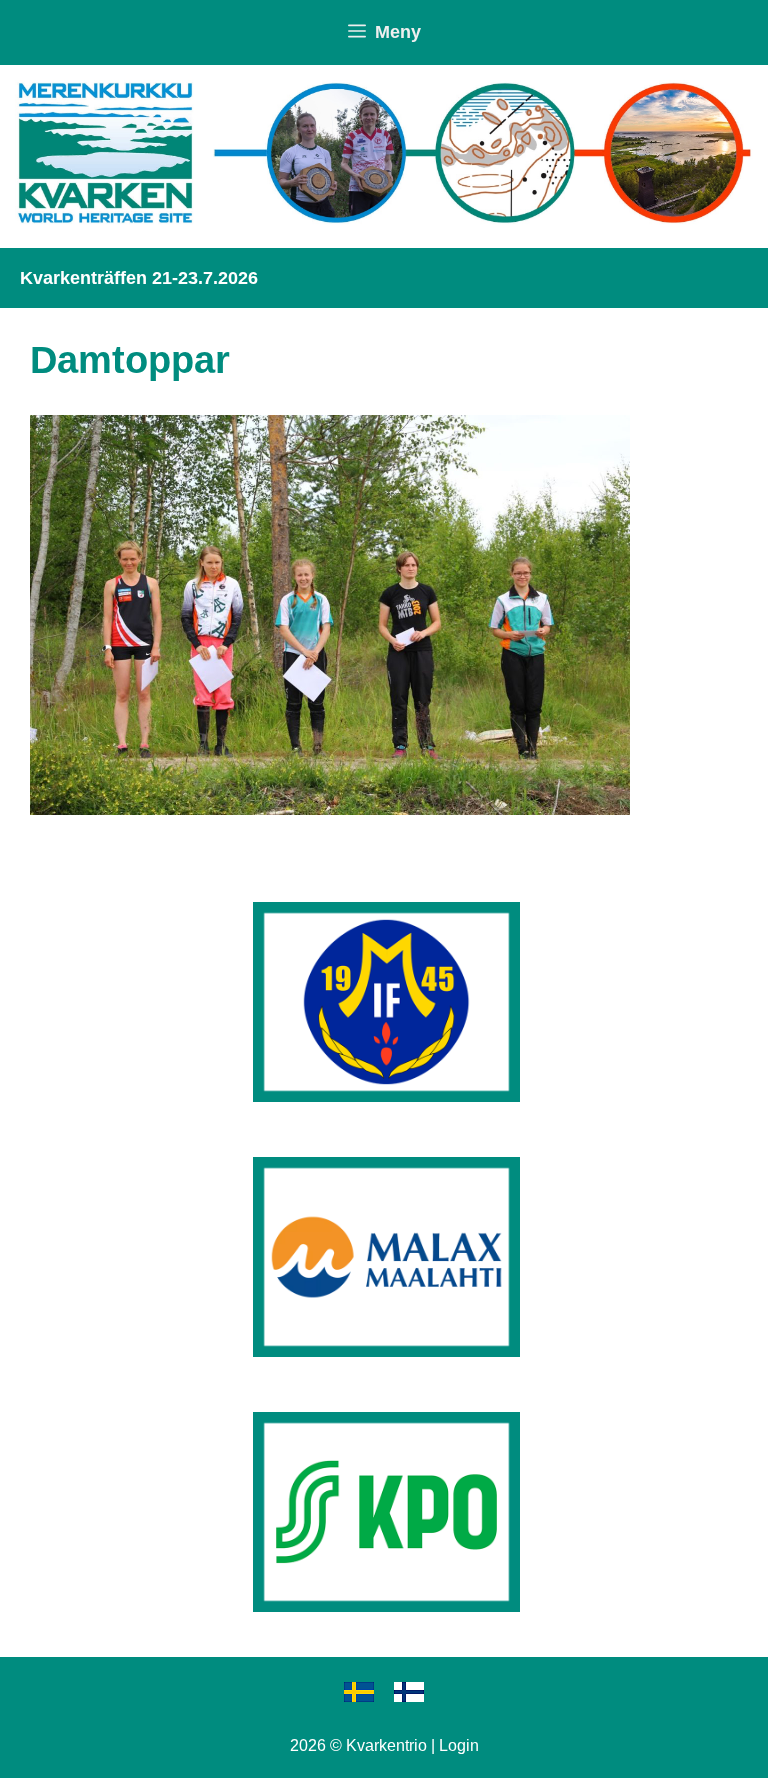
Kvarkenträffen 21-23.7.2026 (139, 278)
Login (459, 1745)
